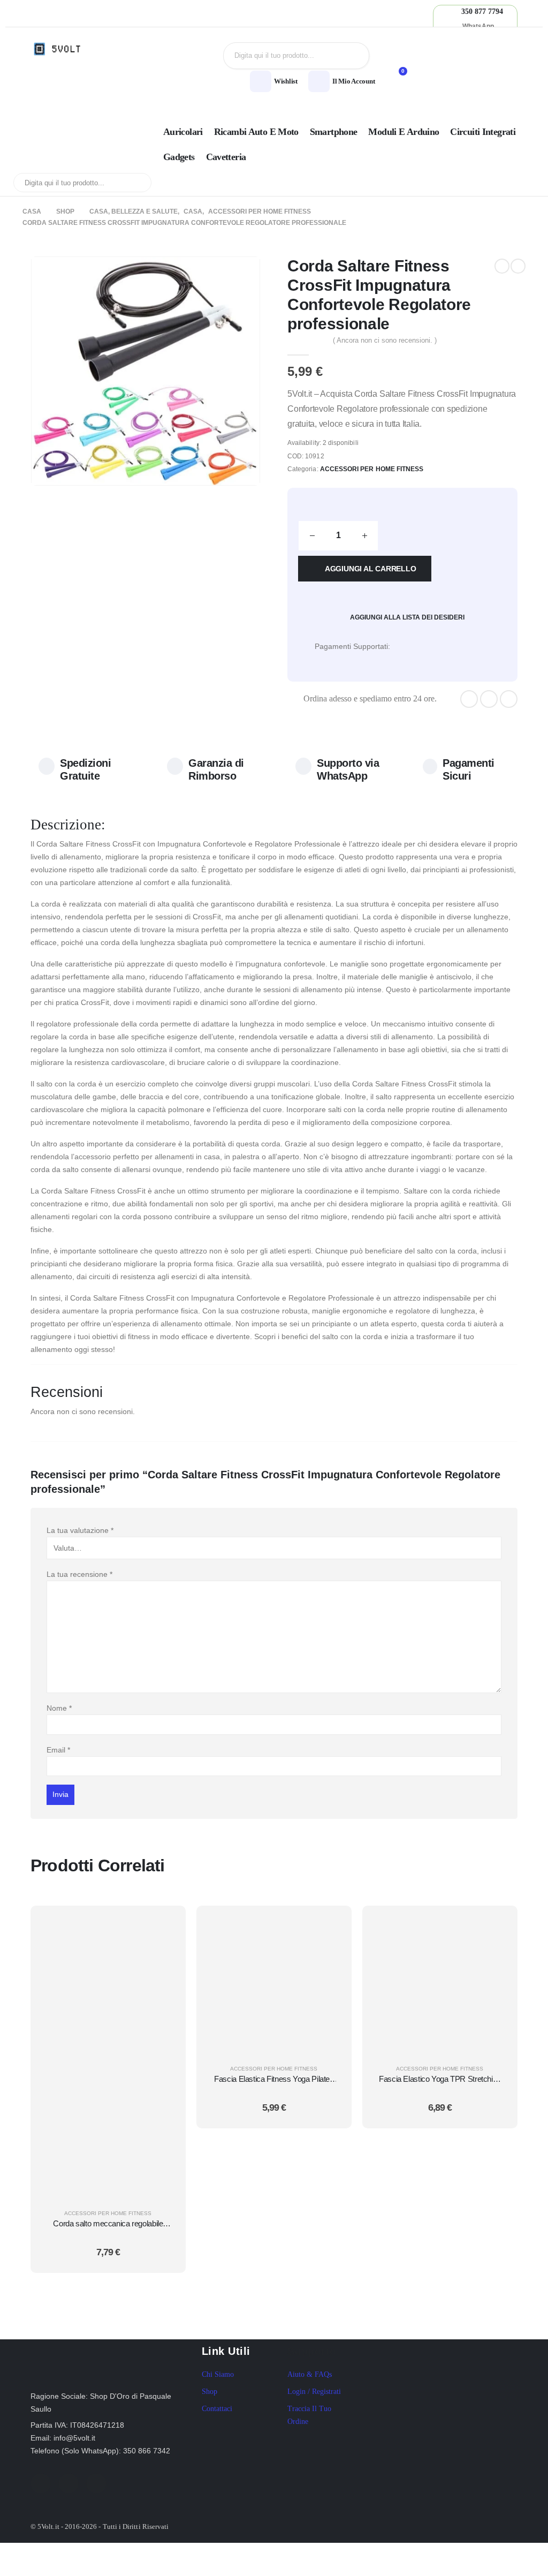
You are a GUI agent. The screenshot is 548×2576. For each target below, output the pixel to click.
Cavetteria (226, 157)
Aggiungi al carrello (371, 569)
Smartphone (334, 132)
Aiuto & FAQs (310, 2374)
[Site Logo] (60, 49)
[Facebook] (469, 699)
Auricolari (183, 132)
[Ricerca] (353, 56)
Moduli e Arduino (404, 132)
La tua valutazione (80, 1530)
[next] (518, 266)
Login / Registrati (314, 2392)
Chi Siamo (218, 2374)
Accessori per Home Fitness (372, 469)
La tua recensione (79, 1574)
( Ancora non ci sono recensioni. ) (385, 340)
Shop (210, 2392)
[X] (489, 699)
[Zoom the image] (84, 2345)
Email (58, 1750)
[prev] (502, 266)
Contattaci (217, 2409)
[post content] (108, 2055)
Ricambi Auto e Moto (256, 132)
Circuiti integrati (483, 132)
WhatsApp (478, 26)
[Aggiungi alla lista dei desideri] (164, 1953)
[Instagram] (509, 699)
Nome (59, 1708)
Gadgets (179, 157)
